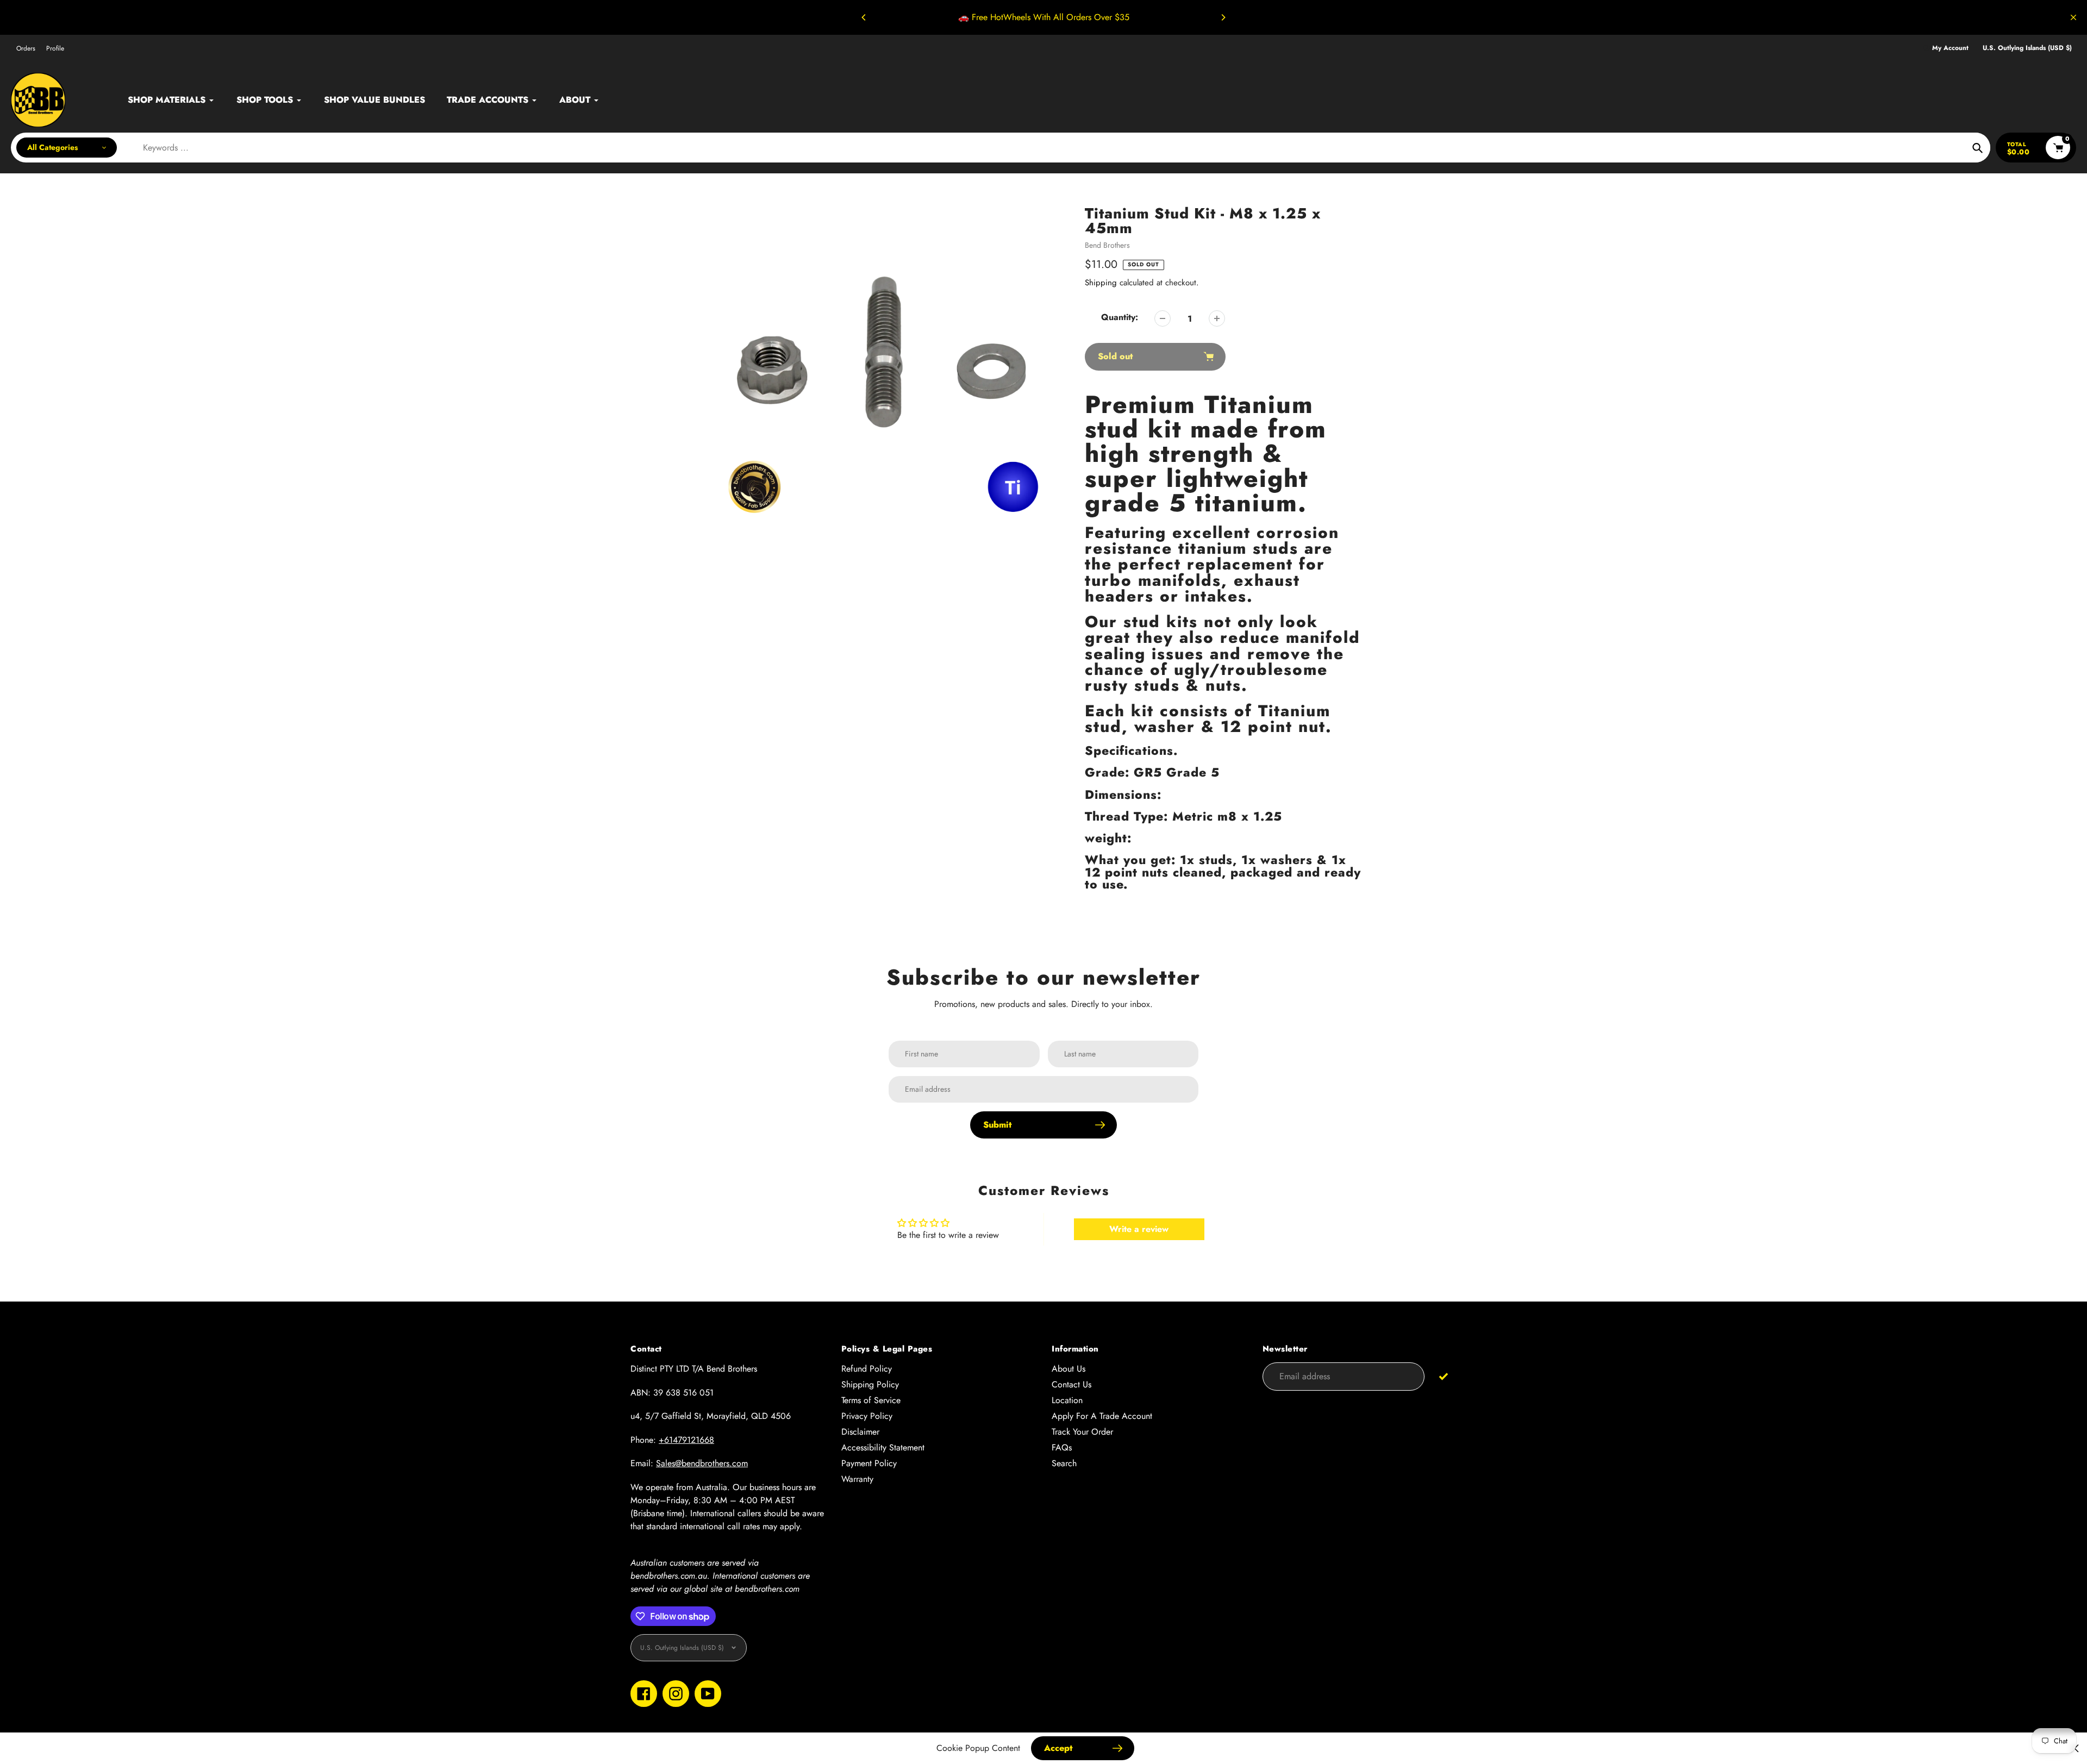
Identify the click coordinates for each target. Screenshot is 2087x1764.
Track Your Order (1082, 1432)
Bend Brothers (1107, 245)
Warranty (857, 1479)
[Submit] (1443, 1376)
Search (1064, 1463)
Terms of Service (871, 1400)
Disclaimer (860, 1432)
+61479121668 (686, 1440)
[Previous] (864, 17)
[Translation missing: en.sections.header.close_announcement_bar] (2073, 17)
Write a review (1139, 1229)
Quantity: (1120, 317)
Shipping (1101, 283)
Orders (26, 48)
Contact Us (1071, 1384)
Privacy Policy (867, 1416)
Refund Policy (867, 1369)
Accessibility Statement (883, 1447)
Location (1067, 1400)
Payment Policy (869, 1463)
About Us (1069, 1369)
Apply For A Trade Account (1102, 1416)
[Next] (1223, 17)
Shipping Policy (870, 1384)
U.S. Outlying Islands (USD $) (2027, 48)
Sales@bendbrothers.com (702, 1463)
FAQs (1062, 1447)
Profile (55, 48)
